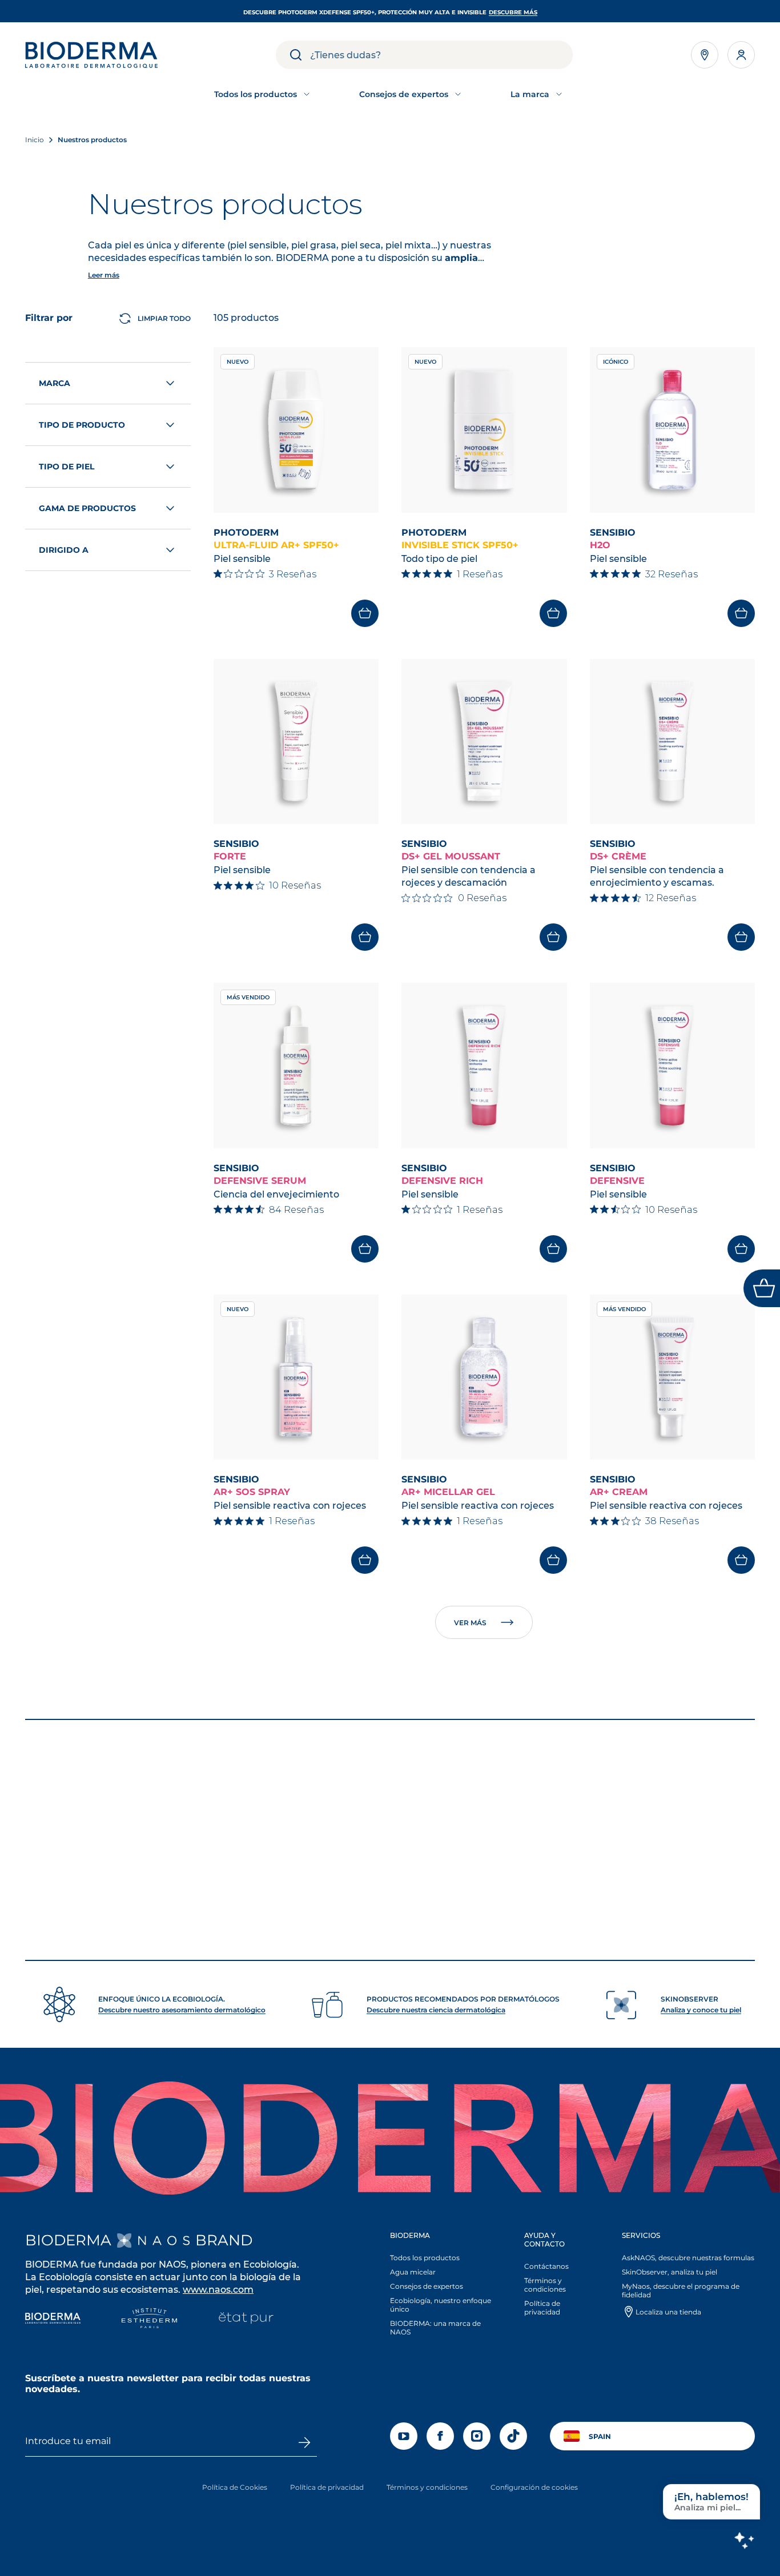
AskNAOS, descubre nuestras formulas (688, 2258)
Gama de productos (87, 508)
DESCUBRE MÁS (513, 12)
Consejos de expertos (427, 2286)
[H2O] (673, 430)
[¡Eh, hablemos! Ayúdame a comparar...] (744, 2540)
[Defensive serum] (296, 1066)
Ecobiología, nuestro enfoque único (441, 2305)
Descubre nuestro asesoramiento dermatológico (182, 2010)
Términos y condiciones (545, 2285)
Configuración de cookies (534, 2487)
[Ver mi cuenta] (741, 55)
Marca (55, 383)
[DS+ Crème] (673, 742)
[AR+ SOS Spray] (296, 1377)
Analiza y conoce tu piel (701, 2010)
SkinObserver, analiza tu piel (670, 2272)
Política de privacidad (542, 2308)
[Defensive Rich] (484, 1066)
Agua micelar (413, 2272)
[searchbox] (441, 55)
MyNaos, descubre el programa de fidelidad (681, 2290)
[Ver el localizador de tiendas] (705, 55)
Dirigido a (64, 550)
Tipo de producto (82, 425)
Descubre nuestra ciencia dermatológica (436, 2010)
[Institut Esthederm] (149, 2319)
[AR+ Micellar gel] (484, 1377)
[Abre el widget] (762, 1288)
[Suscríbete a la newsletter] (304, 2442)
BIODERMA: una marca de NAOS (435, 2328)
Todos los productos (425, 2258)
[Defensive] (673, 1066)
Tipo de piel (67, 467)
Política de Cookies (235, 2487)
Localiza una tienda (668, 2312)
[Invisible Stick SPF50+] (484, 430)
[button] (445, 2286)
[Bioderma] (53, 2319)
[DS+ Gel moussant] (484, 742)
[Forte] (296, 742)
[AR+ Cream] (673, 1377)
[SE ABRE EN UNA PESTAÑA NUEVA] (153, 2241)
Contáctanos (546, 2266)
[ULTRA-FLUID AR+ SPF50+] (296, 430)
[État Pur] (246, 2319)
